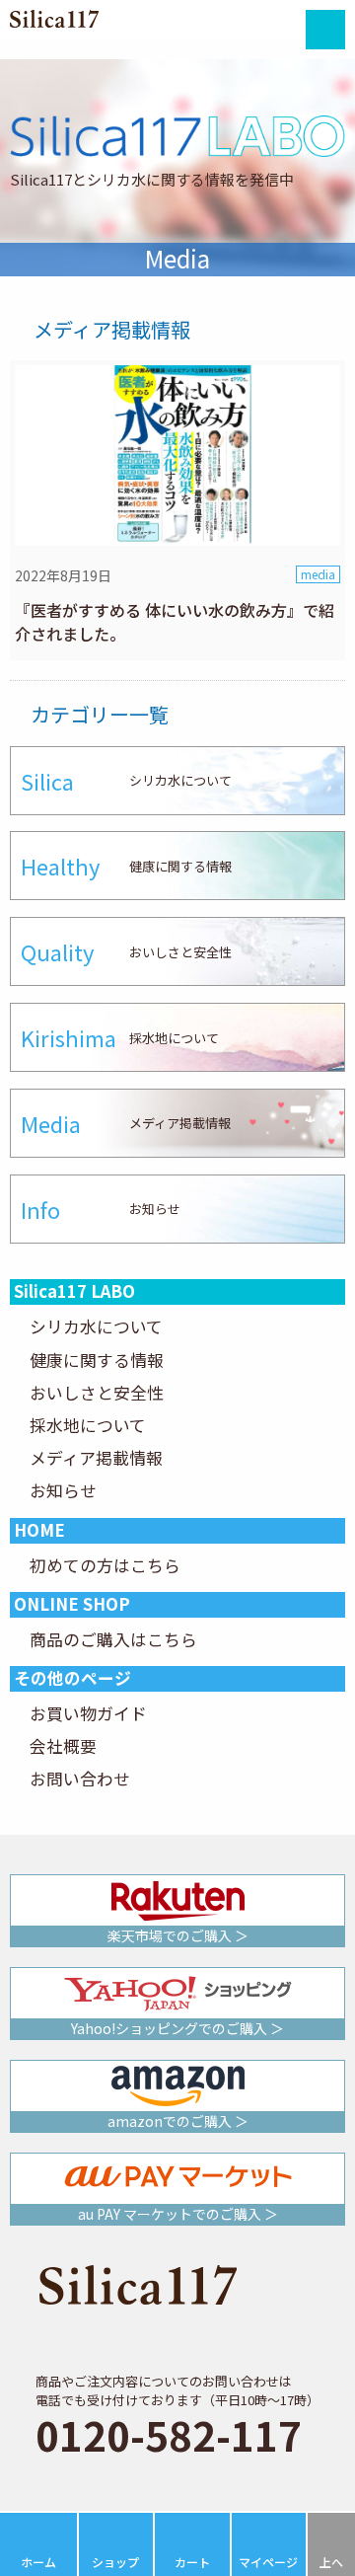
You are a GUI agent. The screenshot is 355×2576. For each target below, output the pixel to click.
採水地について (88, 1425)
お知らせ (63, 1490)
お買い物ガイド (88, 1713)
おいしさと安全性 (97, 1393)
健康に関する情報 (97, 1360)
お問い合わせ (80, 1779)
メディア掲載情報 (96, 1458)
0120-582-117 (169, 2434)
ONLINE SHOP (72, 1604)
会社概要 (63, 1746)
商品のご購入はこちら (113, 1639)
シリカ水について (96, 1326)
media (318, 574)
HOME (39, 1530)
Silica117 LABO (74, 1291)
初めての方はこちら (105, 1565)
